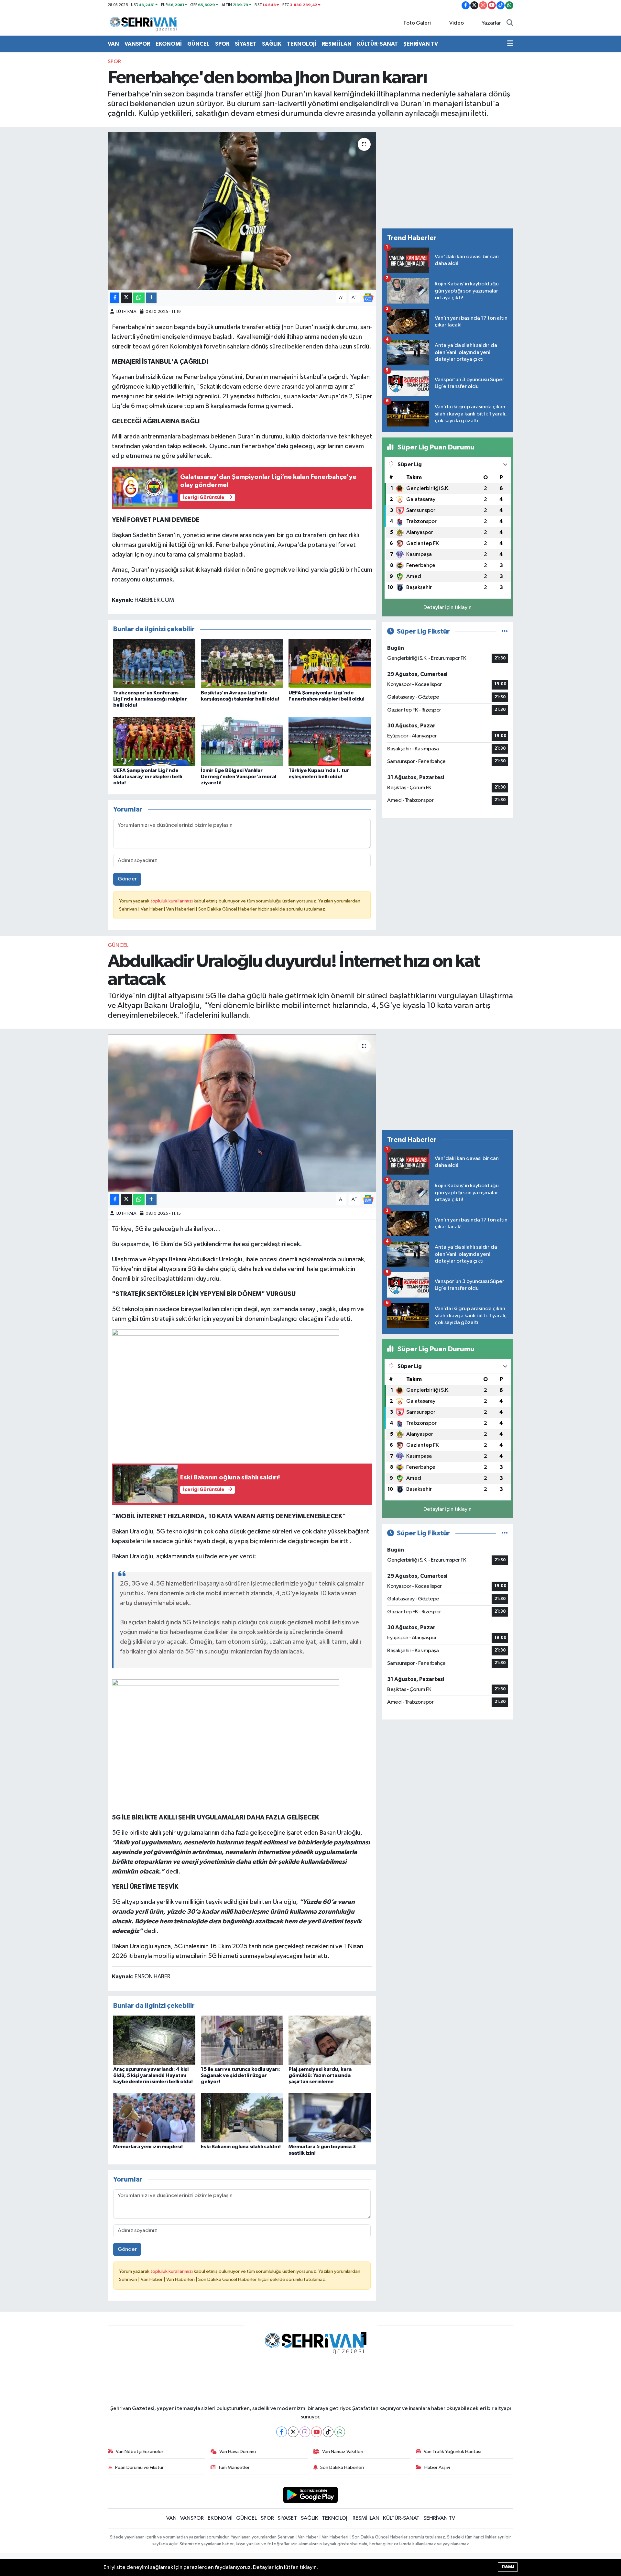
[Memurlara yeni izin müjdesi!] (154, 2118)
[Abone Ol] (368, 298)
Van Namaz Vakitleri (343, 2452)
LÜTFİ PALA (126, 312)
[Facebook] (282, 2432)
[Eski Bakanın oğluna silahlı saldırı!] (242, 2118)
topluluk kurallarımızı (172, 901)
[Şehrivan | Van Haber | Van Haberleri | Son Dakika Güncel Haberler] (145, 23)
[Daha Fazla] (151, 298)
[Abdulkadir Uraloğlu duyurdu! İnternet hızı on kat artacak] (242, 1113)
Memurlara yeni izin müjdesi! (148, 2147)
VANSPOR (137, 44)
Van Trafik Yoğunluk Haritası (452, 2452)
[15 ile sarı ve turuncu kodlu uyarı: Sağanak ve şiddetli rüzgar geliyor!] (242, 2040)
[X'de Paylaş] (126, 298)
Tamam (508, 2567)
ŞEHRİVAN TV (421, 44)
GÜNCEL (198, 44)
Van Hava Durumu (238, 2452)
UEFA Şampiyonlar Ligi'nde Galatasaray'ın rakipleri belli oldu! (148, 777)
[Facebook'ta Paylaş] (115, 298)
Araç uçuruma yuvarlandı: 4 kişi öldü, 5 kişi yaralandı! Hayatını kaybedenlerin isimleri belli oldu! (153, 2075)
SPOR (222, 44)
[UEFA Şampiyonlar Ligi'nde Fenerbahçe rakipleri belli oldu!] (330, 663)
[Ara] (510, 23)
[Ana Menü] (510, 44)
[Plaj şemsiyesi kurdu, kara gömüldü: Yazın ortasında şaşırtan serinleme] (330, 2040)
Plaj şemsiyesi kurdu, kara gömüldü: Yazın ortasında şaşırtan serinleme (320, 2075)
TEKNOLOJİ (302, 44)
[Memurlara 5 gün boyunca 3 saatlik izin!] (330, 2118)
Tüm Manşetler (234, 2467)
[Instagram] (305, 2432)
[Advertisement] (447, 178)
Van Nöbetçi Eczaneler (140, 2452)
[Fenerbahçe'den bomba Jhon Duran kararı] (242, 211)
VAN (113, 44)
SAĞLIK (272, 44)
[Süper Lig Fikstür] (505, 631)
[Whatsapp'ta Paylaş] (139, 298)
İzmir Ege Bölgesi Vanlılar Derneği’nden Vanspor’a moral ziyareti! (239, 777)
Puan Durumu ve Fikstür (139, 2467)
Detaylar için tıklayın (447, 608)
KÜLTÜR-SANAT (377, 44)
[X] (293, 2432)
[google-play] (311, 2495)
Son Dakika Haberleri (342, 2467)
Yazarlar (491, 23)
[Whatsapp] (340, 2432)
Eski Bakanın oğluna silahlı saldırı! (241, 2147)
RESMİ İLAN (337, 44)
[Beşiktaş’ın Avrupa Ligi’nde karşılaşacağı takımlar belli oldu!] (242, 663)
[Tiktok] (328, 2432)
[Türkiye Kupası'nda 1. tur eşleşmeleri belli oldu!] (330, 741)
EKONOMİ (169, 44)
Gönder (127, 879)
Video (457, 23)
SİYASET (246, 44)
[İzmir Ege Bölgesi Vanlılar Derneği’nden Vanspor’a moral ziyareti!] (242, 741)
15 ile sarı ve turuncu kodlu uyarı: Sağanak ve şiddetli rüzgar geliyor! (240, 2075)
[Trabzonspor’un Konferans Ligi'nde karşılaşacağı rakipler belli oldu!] (154, 663)
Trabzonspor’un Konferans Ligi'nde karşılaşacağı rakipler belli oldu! (150, 699)
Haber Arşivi (437, 2467)
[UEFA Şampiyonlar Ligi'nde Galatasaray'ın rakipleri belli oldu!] (154, 741)
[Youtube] (316, 2432)
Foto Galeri (417, 23)
